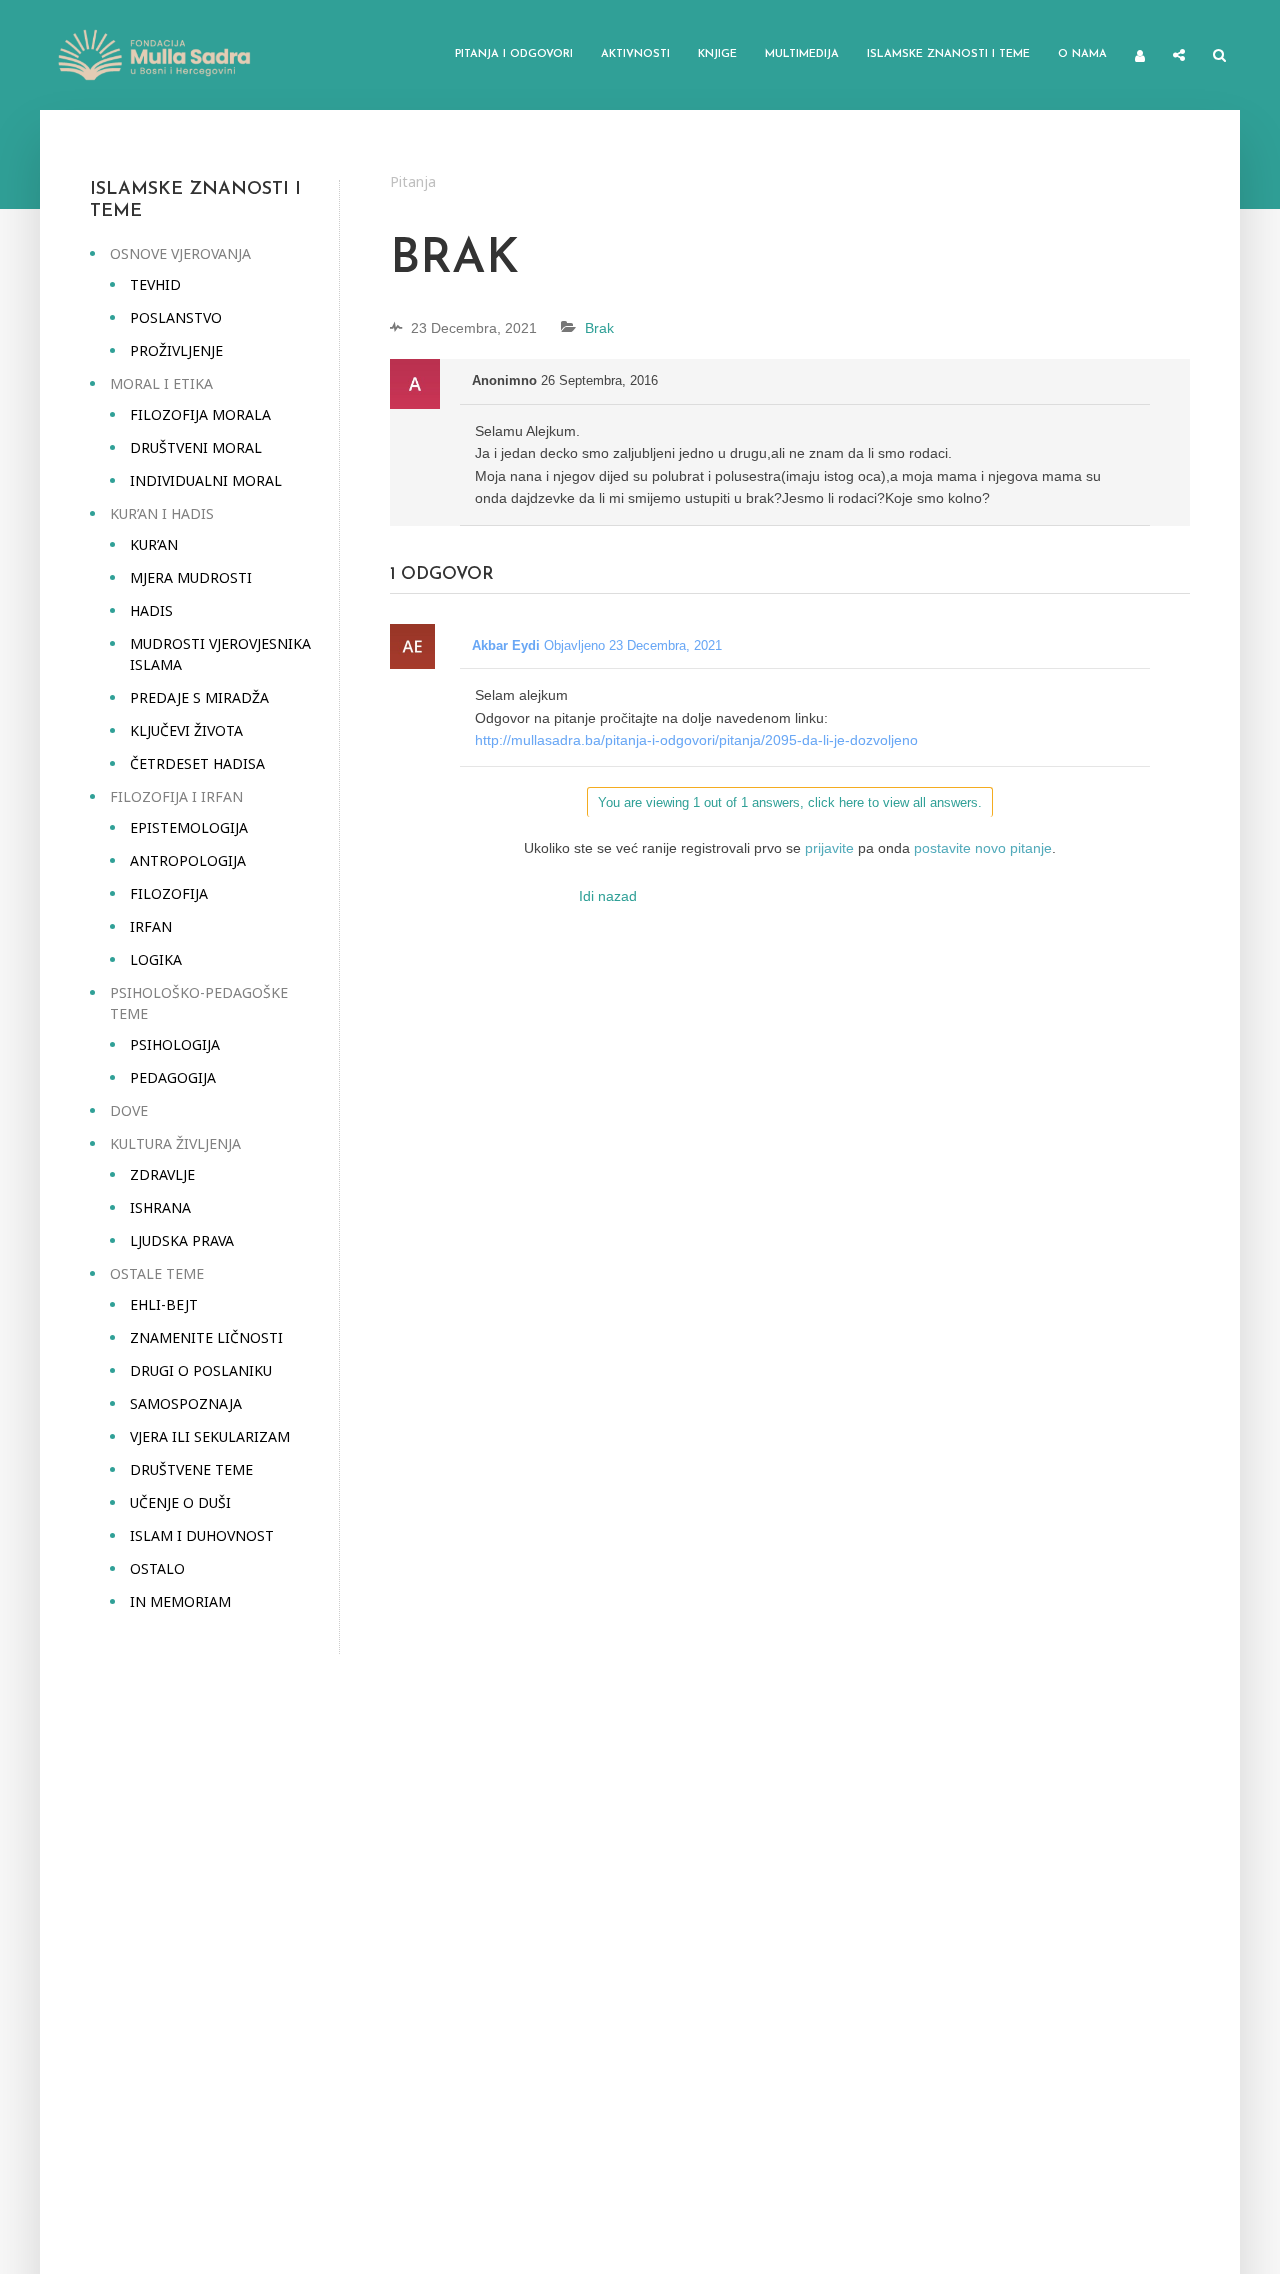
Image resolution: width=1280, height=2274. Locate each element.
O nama (1082, 54)
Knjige (717, 54)
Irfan (151, 926)
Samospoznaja (186, 1403)
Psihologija (175, 1044)
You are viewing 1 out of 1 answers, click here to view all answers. (790, 802)
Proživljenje (176, 350)
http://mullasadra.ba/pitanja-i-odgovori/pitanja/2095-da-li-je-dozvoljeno (696, 740)
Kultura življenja (175, 1143)
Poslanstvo (176, 317)
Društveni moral (196, 447)
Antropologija (188, 860)
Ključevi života (186, 730)
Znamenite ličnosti (206, 1337)
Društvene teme (191, 1469)
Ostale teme (157, 1273)
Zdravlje (162, 1174)
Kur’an (154, 544)
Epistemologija (189, 827)
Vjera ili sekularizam (210, 1436)
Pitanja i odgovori (514, 54)
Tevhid (155, 284)
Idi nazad (608, 896)
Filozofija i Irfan (176, 796)
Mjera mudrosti (191, 577)
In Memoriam (180, 1601)
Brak (599, 328)
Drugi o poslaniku (201, 1370)
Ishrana (160, 1207)
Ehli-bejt (164, 1304)
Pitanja (413, 181)
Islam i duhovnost (202, 1535)
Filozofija (169, 893)
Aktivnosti (635, 54)
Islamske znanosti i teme (948, 54)
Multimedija (802, 54)
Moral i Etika (161, 383)
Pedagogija (173, 1077)
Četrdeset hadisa (197, 763)
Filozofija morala (200, 414)
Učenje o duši (180, 1502)
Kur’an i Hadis (162, 513)
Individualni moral (206, 480)
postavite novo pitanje (983, 848)
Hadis (151, 610)
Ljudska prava (182, 1240)
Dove (129, 1110)
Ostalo (157, 1568)
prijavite (829, 848)
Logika (156, 959)
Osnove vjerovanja (180, 253)
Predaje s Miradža (199, 697)
